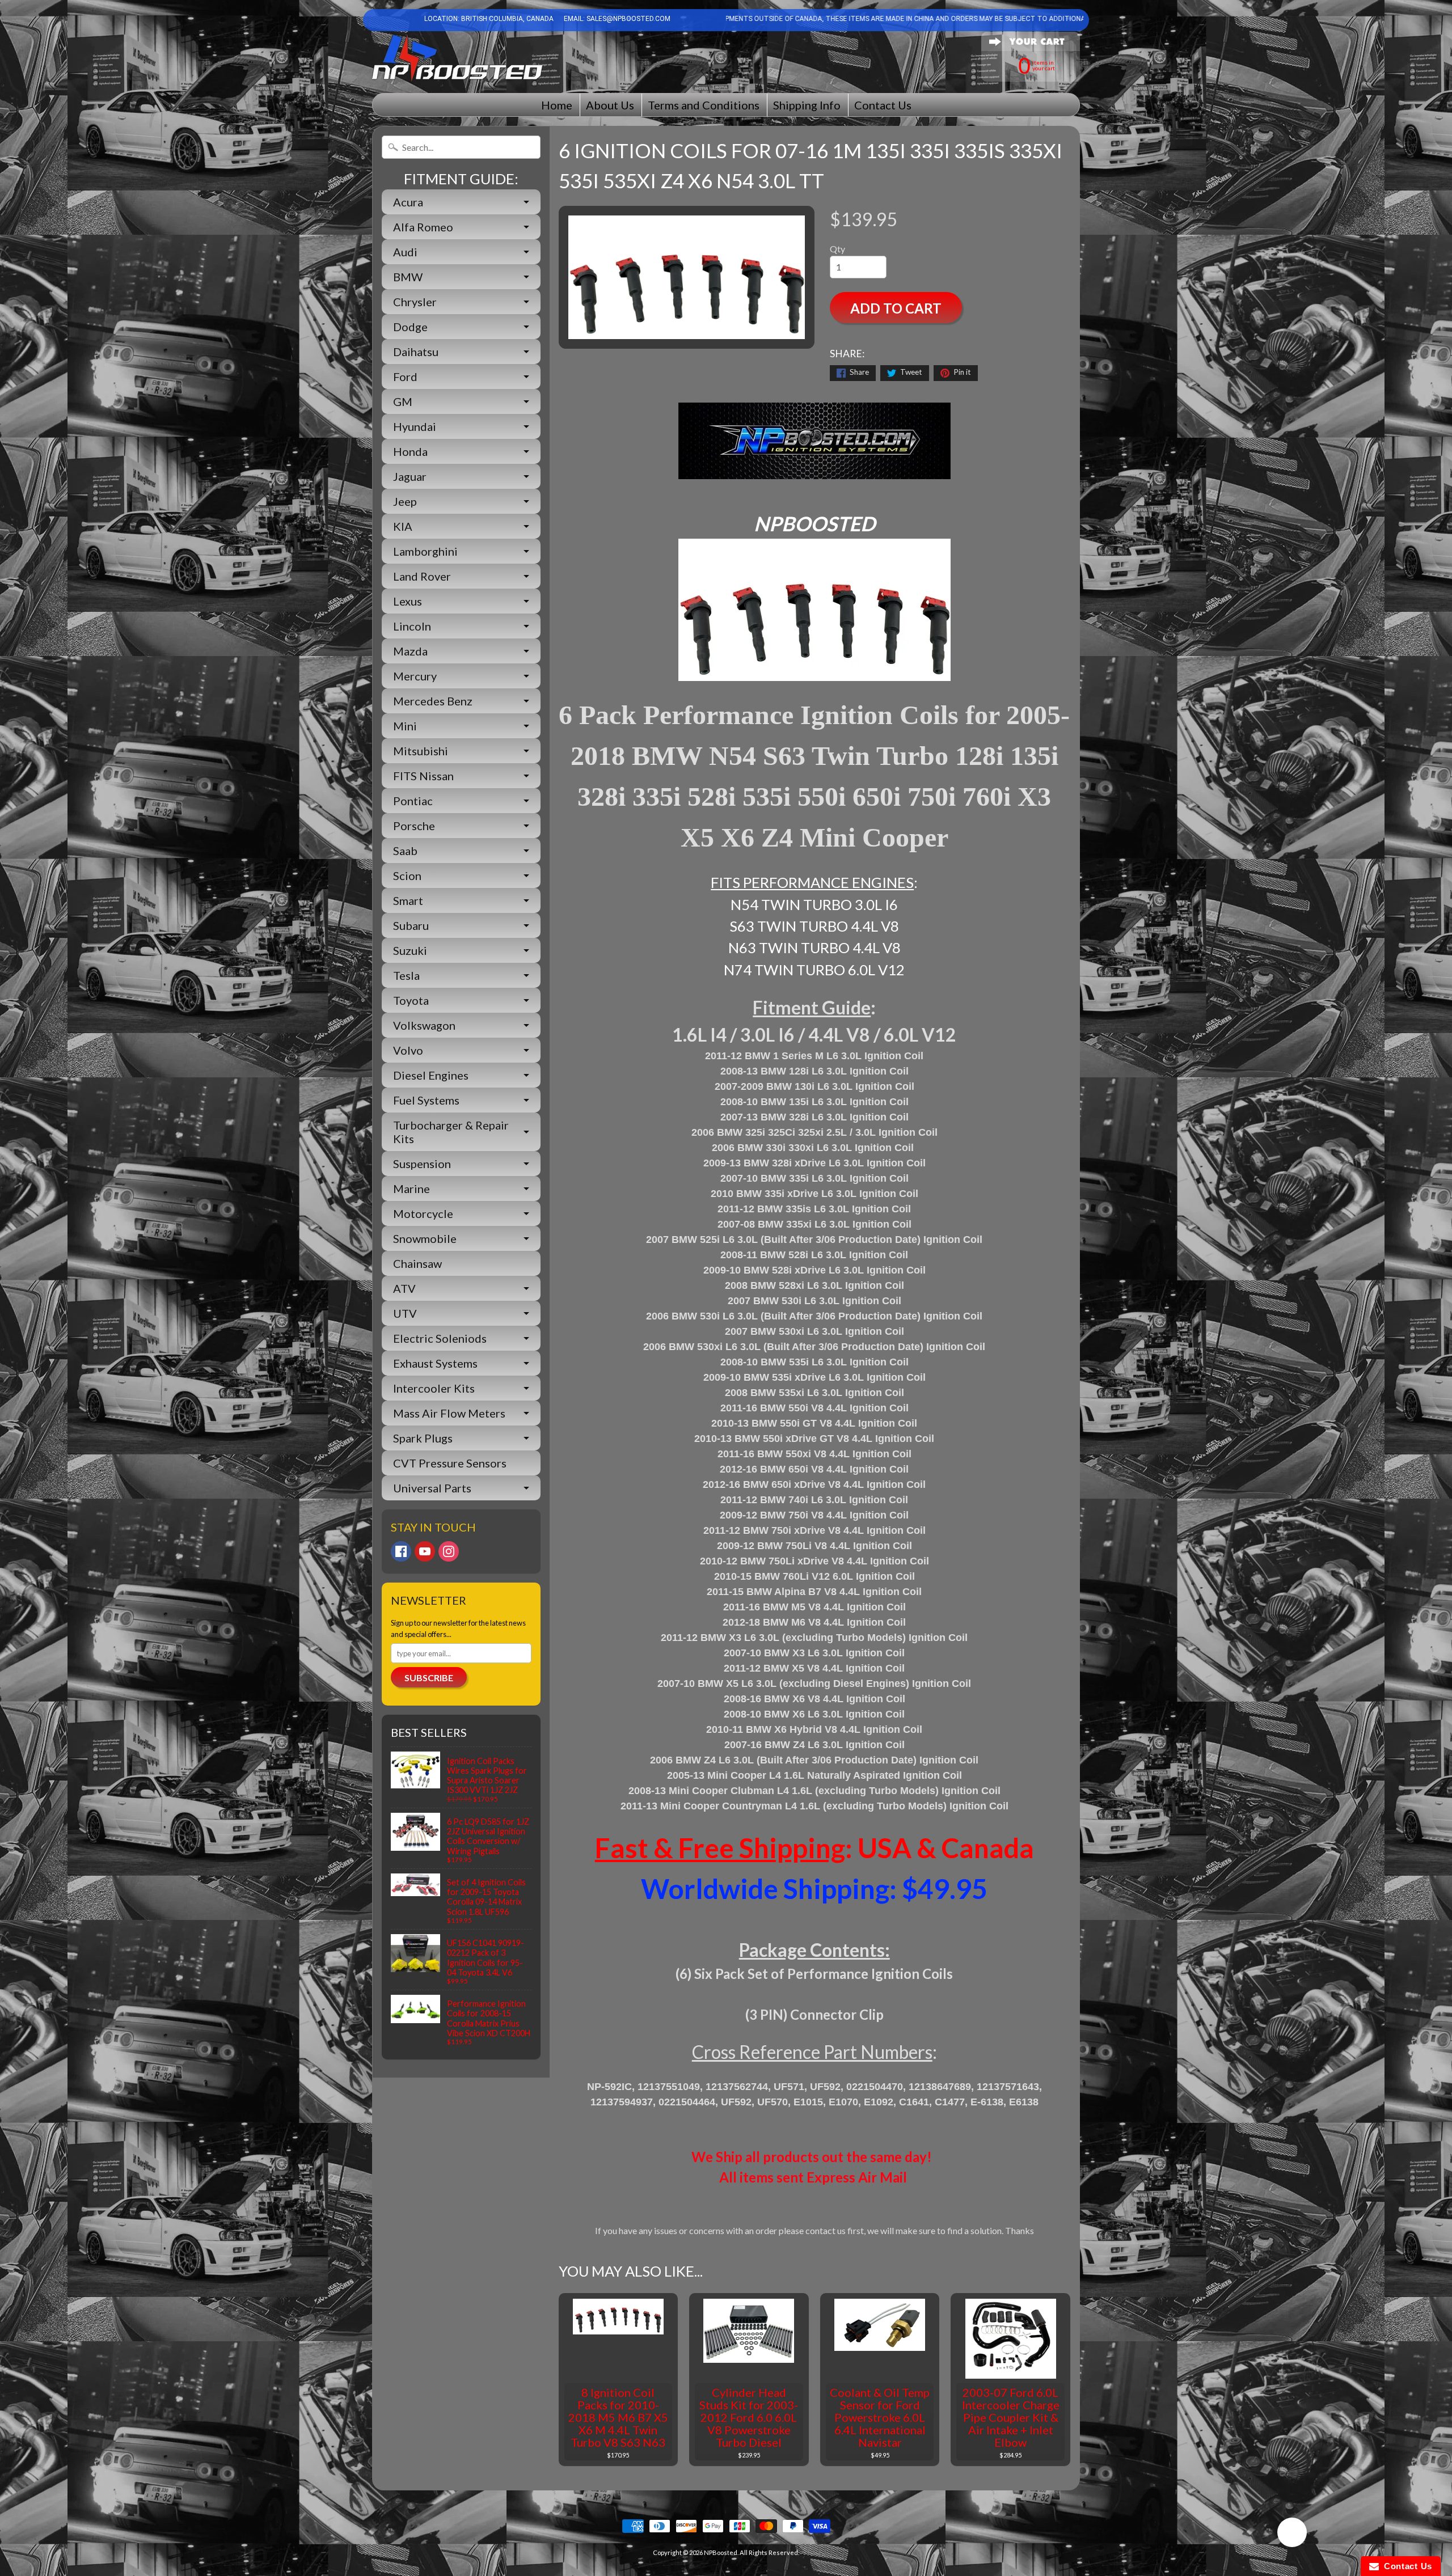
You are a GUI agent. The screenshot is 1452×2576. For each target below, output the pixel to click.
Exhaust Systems (435, 1363)
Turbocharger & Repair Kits (451, 1132)
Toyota (411, 1000)
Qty (837, 249)
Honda (410, 451)
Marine (411, 1188)
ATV (404, 1288)
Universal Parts (432, 1488)
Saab (405, 851)
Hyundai (415, 426)
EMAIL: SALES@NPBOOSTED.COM (616, 19)
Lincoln (412, 626)
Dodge (410, 327)
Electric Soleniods (440, 1338)
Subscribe (429, 1678)
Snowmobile (425, 1238)
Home (557, 105)
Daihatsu (416, 352)
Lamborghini (425, 551)
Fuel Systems (426, 1100)
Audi (405, 252)
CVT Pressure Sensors (450, 1463)
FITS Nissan (423, 776)
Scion (407, 875)
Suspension (422, 1164)
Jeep (405, 501)
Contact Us (883, 105)
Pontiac (413, 801)
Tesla (406, 975)
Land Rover (422, 576)
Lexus (408, 601)
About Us (610, 105)
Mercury (415, 676)
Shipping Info (807, 105)
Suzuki (410, 950)
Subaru (411, 925)
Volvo (408, 1050)
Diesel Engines (431, 1075)
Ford (405, 377)
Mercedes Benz (433, 701)
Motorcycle (423, 1213)
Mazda (410, 651)
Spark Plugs (423, 1438)
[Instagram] (449, 1551)
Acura (408, 202)
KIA (403, 526)
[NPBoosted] (457, 58)
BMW (408, 277)
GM (403, 401)
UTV (405, 1313)
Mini (405, 726)
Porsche (414, 826)
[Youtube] (425, 1551)
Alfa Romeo (423, 227)
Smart (408, 900)
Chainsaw (417, 1263)
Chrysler (415, 302)
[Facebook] (401, 1551)
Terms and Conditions (704, 105)
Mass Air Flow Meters (449, 1413)
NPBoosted (721, 2552)
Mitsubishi (421, 751)
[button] (1292, 2534)
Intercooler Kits (434, 1388)
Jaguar (410, 476)
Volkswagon (424, 1025)
